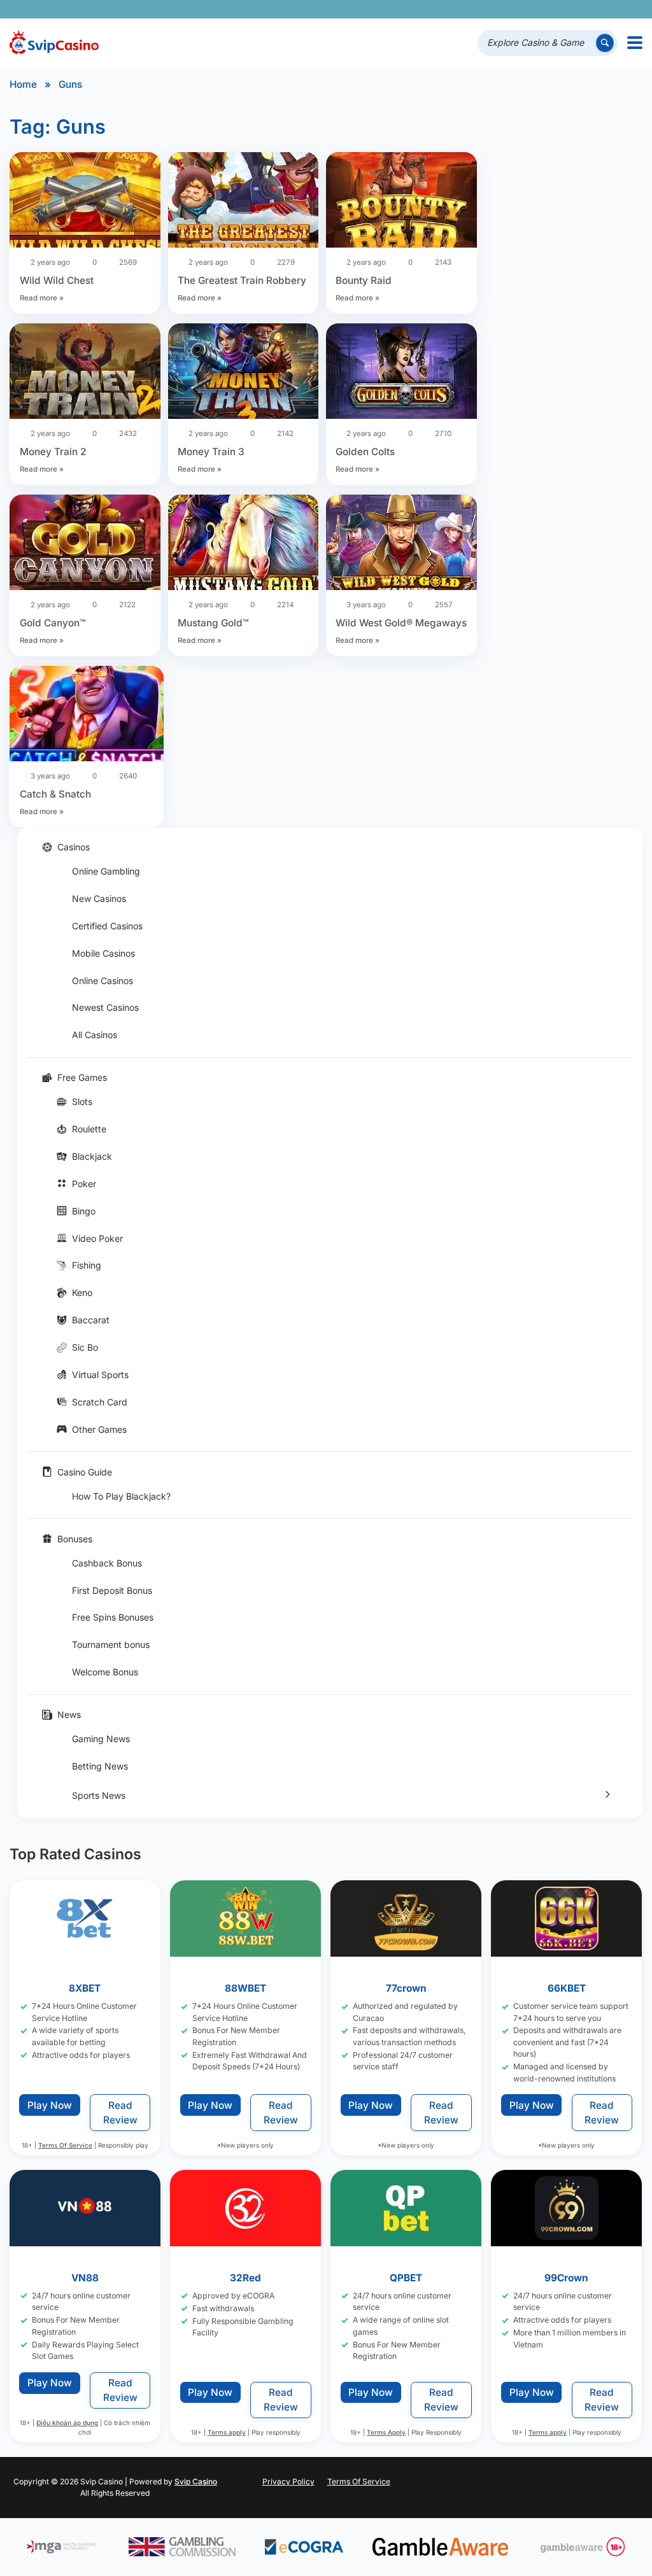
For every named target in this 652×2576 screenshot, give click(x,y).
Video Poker (97, 1238)
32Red (245, 2278)
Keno (82, 1292)
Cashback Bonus (107, 1563)
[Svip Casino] (54, 43)
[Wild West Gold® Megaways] (401, 544)
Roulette (89, 1129)
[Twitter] (541, 9)
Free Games (82, 1077)
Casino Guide (85, 1472)
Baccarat (91, 1320)
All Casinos (95, 1035)
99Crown (567, 2278)
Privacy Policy (288, 2481)
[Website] (630, 9)
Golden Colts (365, 452)
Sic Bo (85, 1347)
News (69, 1714)
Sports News (99, 1795)
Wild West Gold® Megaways (401, 623)
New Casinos (99, 898)
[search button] (605, 43)
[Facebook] (523, 9)
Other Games (99, 1429)
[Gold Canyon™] (85, 544)
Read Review (120, 2113)
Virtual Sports (100, 1375)
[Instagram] (577, 9)
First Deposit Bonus (112, 1590)
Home (23, 84)
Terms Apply (387, 2432)
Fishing (87, 1265)
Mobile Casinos (103, 953)
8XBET (85, 1988)
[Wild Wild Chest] (85, 202)
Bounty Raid (364, 280)
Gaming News (101, 1739)
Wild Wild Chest (57, 280)
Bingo (84, 1211)
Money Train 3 (211, 452)
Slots (82, 1101)
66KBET (567, 1988)
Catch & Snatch (55, 794)
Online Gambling (106, 871)
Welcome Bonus (105, 1672)
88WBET (245, 1988)
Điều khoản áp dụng (67, 2423)
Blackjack (92, 1156)
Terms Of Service (65, 2145)
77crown (406, 1988)
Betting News (100, 1766)
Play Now (50, 2105)
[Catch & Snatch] (87, 715)
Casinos (74, 847)
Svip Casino (196, 2481)
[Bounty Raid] (401, 202)
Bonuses (75, 1539)
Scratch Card (100, 1402)
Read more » (42, 298)
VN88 (85, 2278)
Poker (84, 1184)
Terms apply (227, 2432)
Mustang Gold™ (213, 623)
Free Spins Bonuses (113, 1617)
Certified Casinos (107, 926)
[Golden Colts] (401, 373)
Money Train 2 (53, 452)
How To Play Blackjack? (121, 1496)
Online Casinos (103, 981)
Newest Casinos (105, 1007)
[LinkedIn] (594, 9)
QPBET (407, 2278)
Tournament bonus (111, 1644)
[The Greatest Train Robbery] (244, 202)
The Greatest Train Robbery (242, 280)
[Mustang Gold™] (244, 544)
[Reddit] (612, 9)
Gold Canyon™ (53, 623)
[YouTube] (559, 9)
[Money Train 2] (85, 373)
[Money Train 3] (244, 373)
